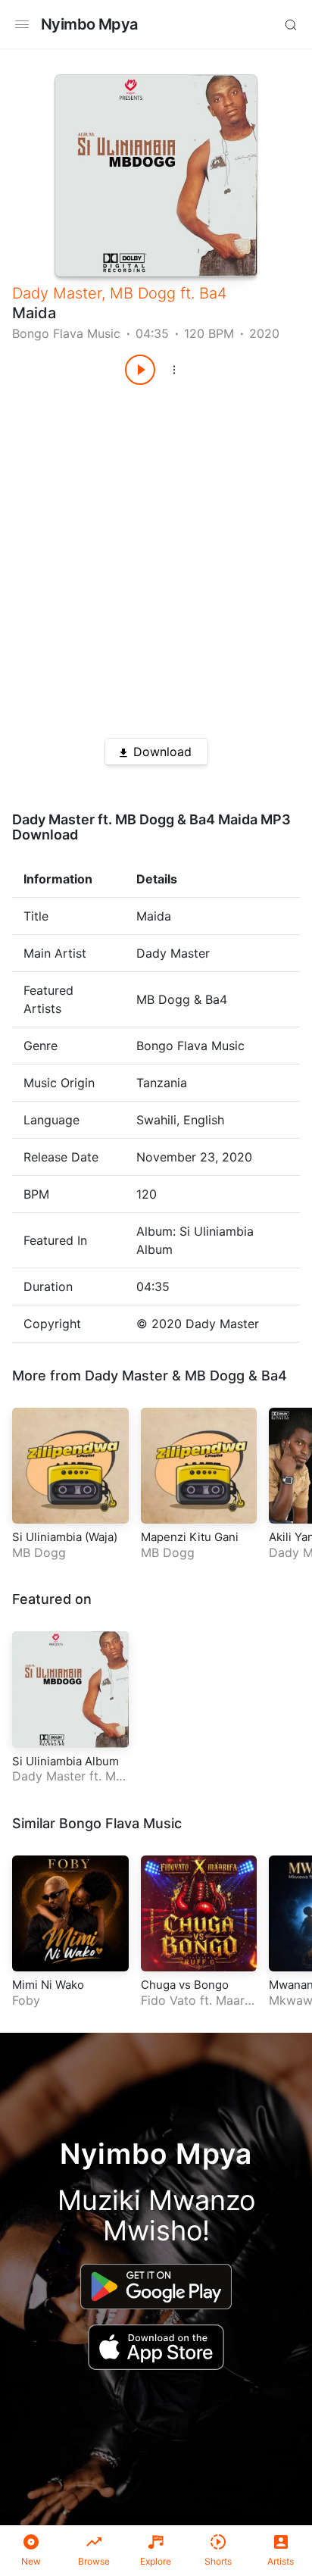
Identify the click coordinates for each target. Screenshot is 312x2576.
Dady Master (57, 293)
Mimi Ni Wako (48, 1985)
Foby (26, 2000)
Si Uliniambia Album (66, 1761)
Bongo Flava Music (66, 333)
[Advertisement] (156, 556)
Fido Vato (168, 2000)
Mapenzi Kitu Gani (190, 1537)
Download (162, 752)
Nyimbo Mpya (89, 24)
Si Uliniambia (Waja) (65, 1537)
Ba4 (213, 293)
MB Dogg (143, 293)
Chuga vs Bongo (185, 1985)
